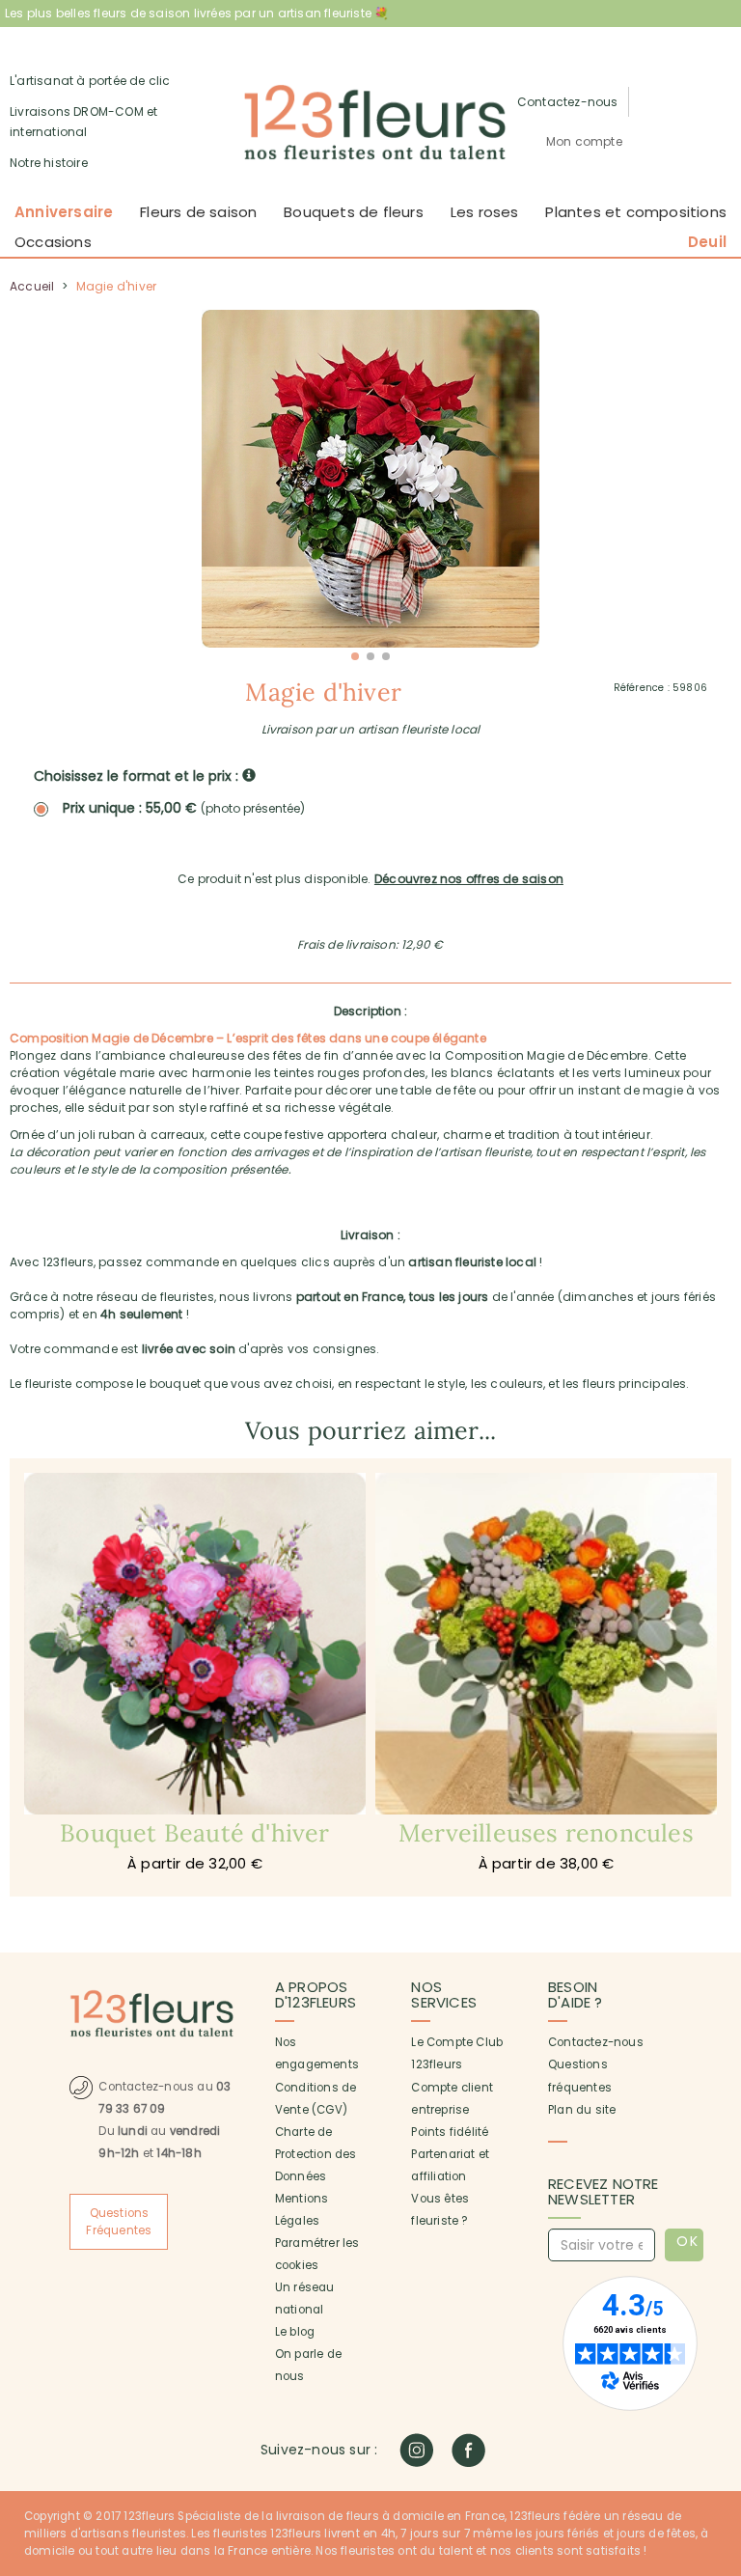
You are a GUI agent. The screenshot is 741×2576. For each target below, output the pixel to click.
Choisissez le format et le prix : (138, 776)
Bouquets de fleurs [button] (354, 212)
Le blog (295, 2332)
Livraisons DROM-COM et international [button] (83, 122)
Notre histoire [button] (49, 163)
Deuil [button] (707, 242)
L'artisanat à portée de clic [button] (90, 81)
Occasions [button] (53, 242)
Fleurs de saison (198, 212)
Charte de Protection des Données (316, 2154)
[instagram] (416, 2450)
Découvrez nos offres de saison (469, 879)
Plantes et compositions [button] (636, 212)
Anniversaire (64, 212)
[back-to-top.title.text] (717, 2388)
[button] (584, 142)
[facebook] (468, 2450)
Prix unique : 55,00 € (184, 808)
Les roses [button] (485, 212)
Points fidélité (450, 2132)
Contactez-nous (596, 2042)
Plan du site (582, 2110)
